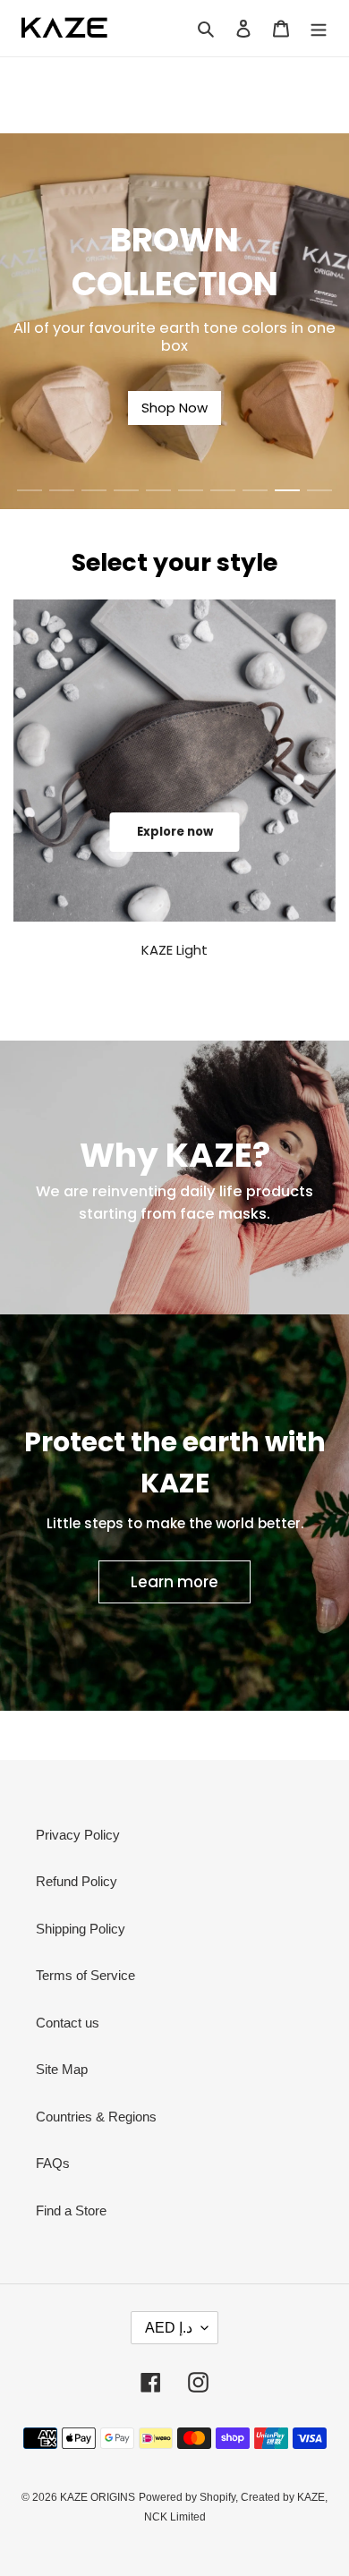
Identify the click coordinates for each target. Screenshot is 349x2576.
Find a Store (71, 2210)
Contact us (68, 2023)
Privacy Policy (78, 1835)
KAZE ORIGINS (98, 2497)
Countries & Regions (96, 2117)
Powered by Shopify (187, 2497)
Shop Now (174, 408)
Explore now (175, 832)
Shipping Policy (81, 1929)
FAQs (53, 2163)
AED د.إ (169, 2328)
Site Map (62, 2069)
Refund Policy (77, 1881)
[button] (30, 490)
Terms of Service (85, 1975)
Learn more (174, 1582)
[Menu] (319, 28)
